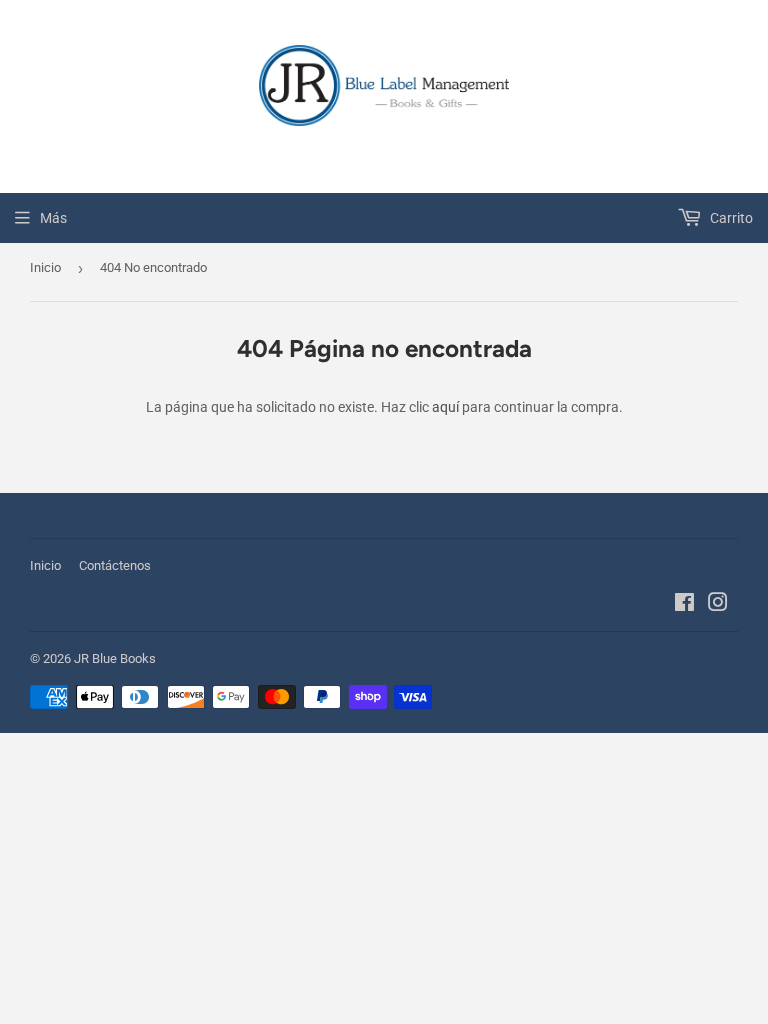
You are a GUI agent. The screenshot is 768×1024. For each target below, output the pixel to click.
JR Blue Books (115, 658)
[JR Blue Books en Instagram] (718, 605)
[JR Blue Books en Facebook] (684, 605)
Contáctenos (115, 565)
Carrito (730, 218)
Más (53, 218)
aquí (445, 407)
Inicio (45, 267)
